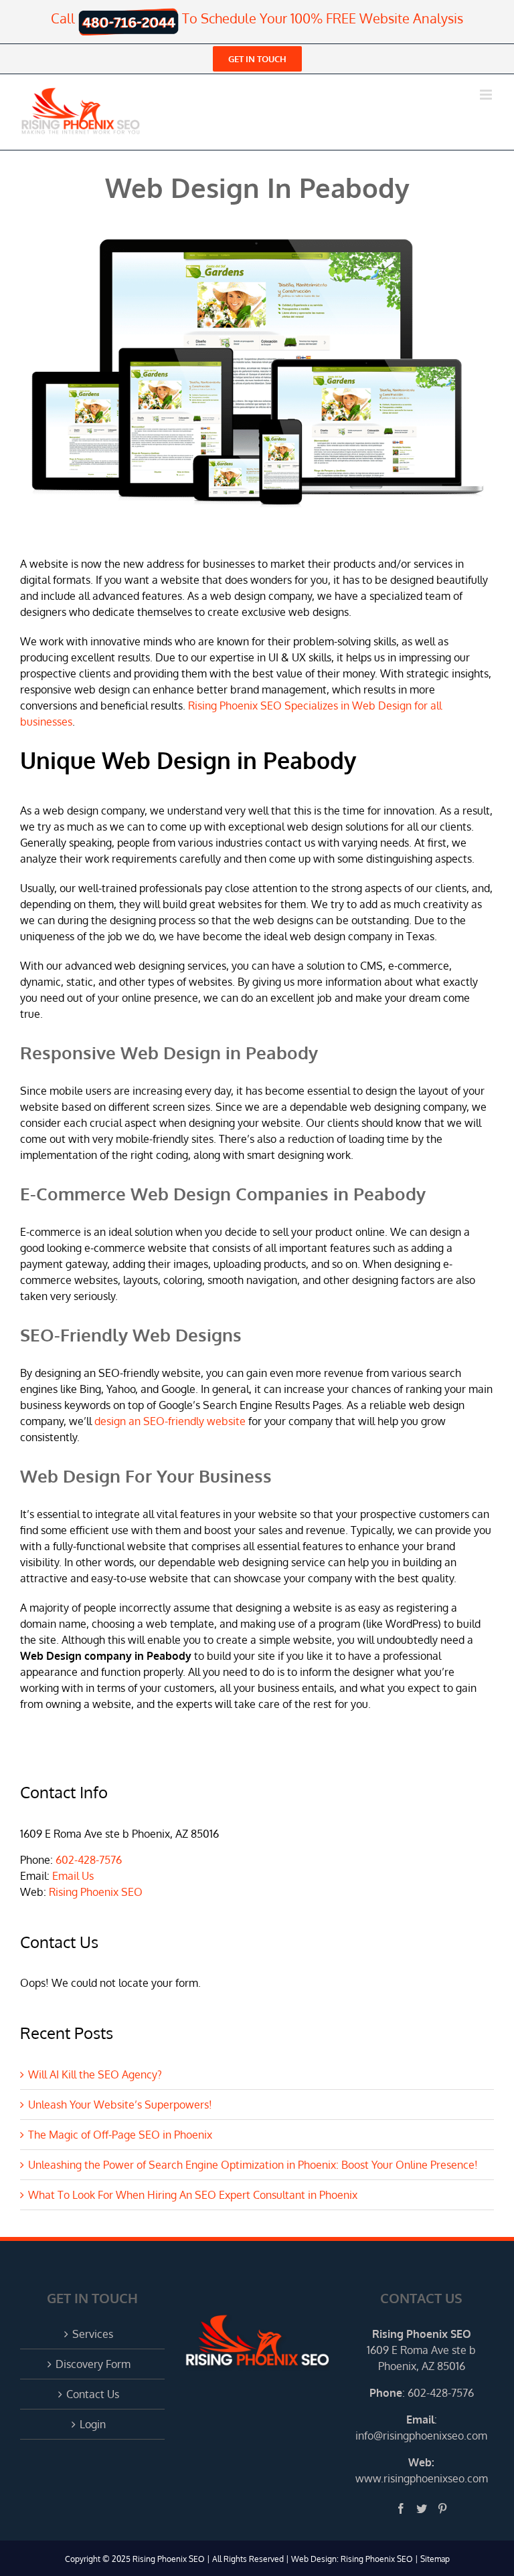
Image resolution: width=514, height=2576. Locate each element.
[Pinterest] (442, 2508)
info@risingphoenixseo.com (421, 2436)
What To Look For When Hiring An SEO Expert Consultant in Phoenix (193, 2195)
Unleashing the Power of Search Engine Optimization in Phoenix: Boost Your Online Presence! (253, 2165)
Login (93, 2424)
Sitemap (435, 2559)
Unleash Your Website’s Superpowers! (120, 2105)
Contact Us (93, 2394)
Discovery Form (93, 2364)
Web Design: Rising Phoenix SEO (352, 2559)
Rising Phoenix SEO (96, 1892)
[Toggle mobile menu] (487, 95)
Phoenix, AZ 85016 (422, 2366)
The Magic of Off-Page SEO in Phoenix (120, 2135)
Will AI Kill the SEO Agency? (95, 2074)
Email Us (73, 1876)
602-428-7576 (89, 1860)
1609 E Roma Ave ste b (421, 2350)
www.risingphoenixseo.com (422, 2478)
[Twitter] (422, 2508)
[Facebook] (401, 2508)
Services (93, 2334)
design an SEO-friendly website (170, 1421)
